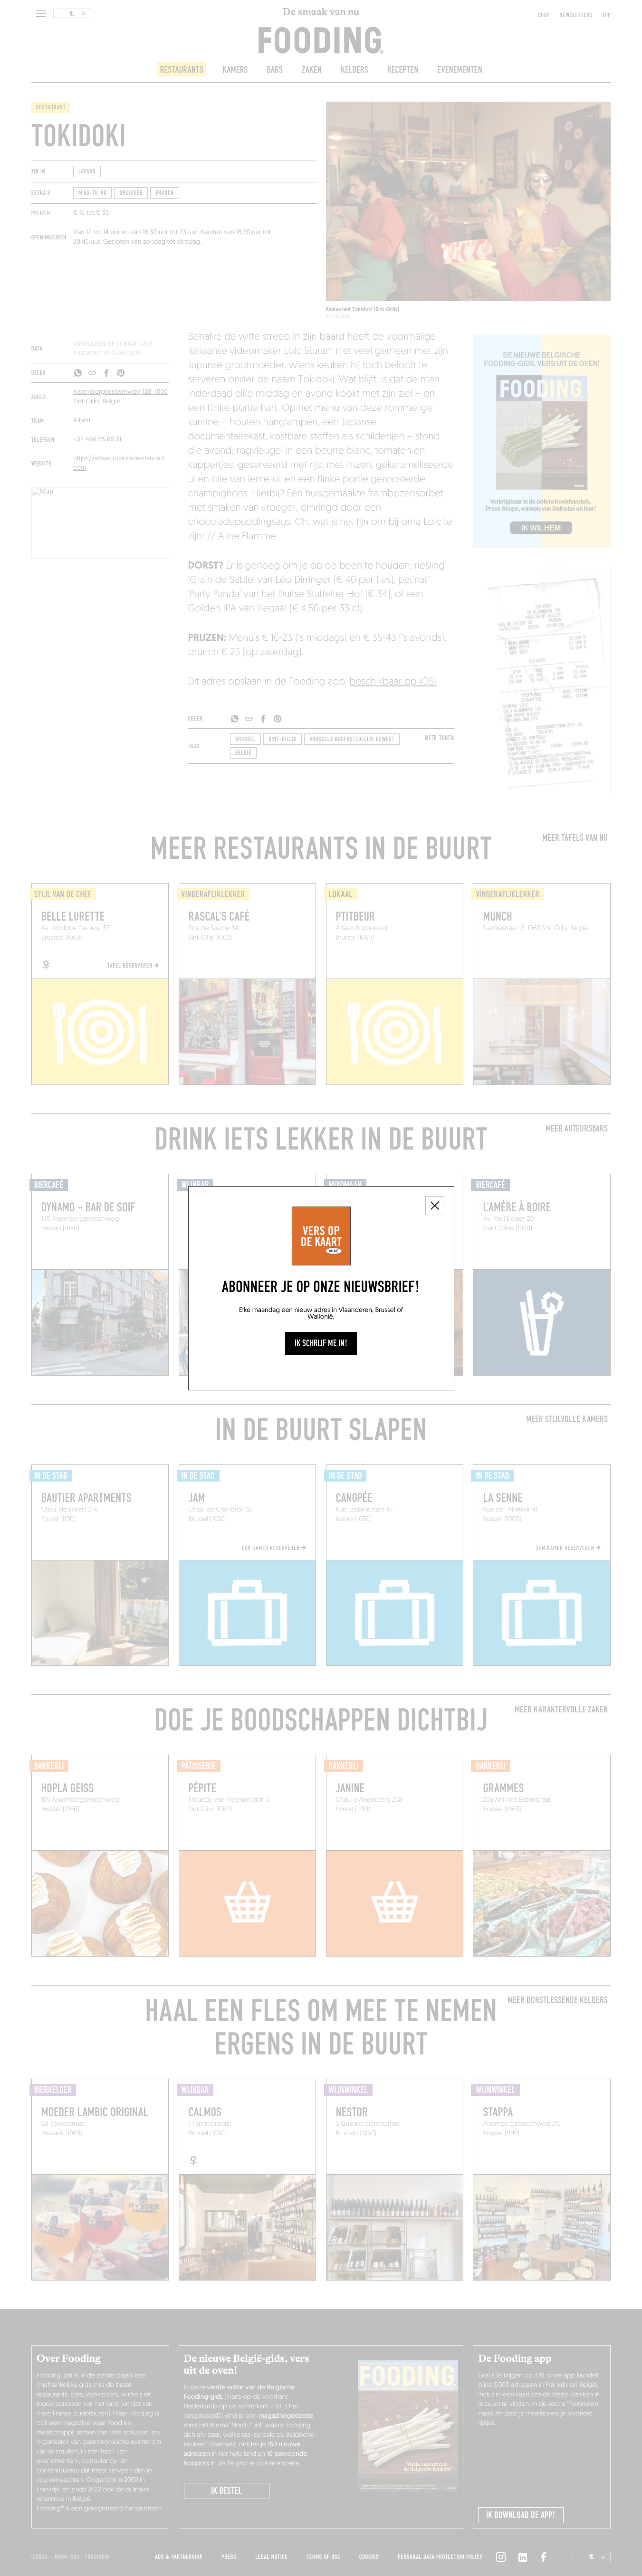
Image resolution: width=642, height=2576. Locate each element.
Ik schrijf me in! (321, 1343)
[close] (435, 1206)
